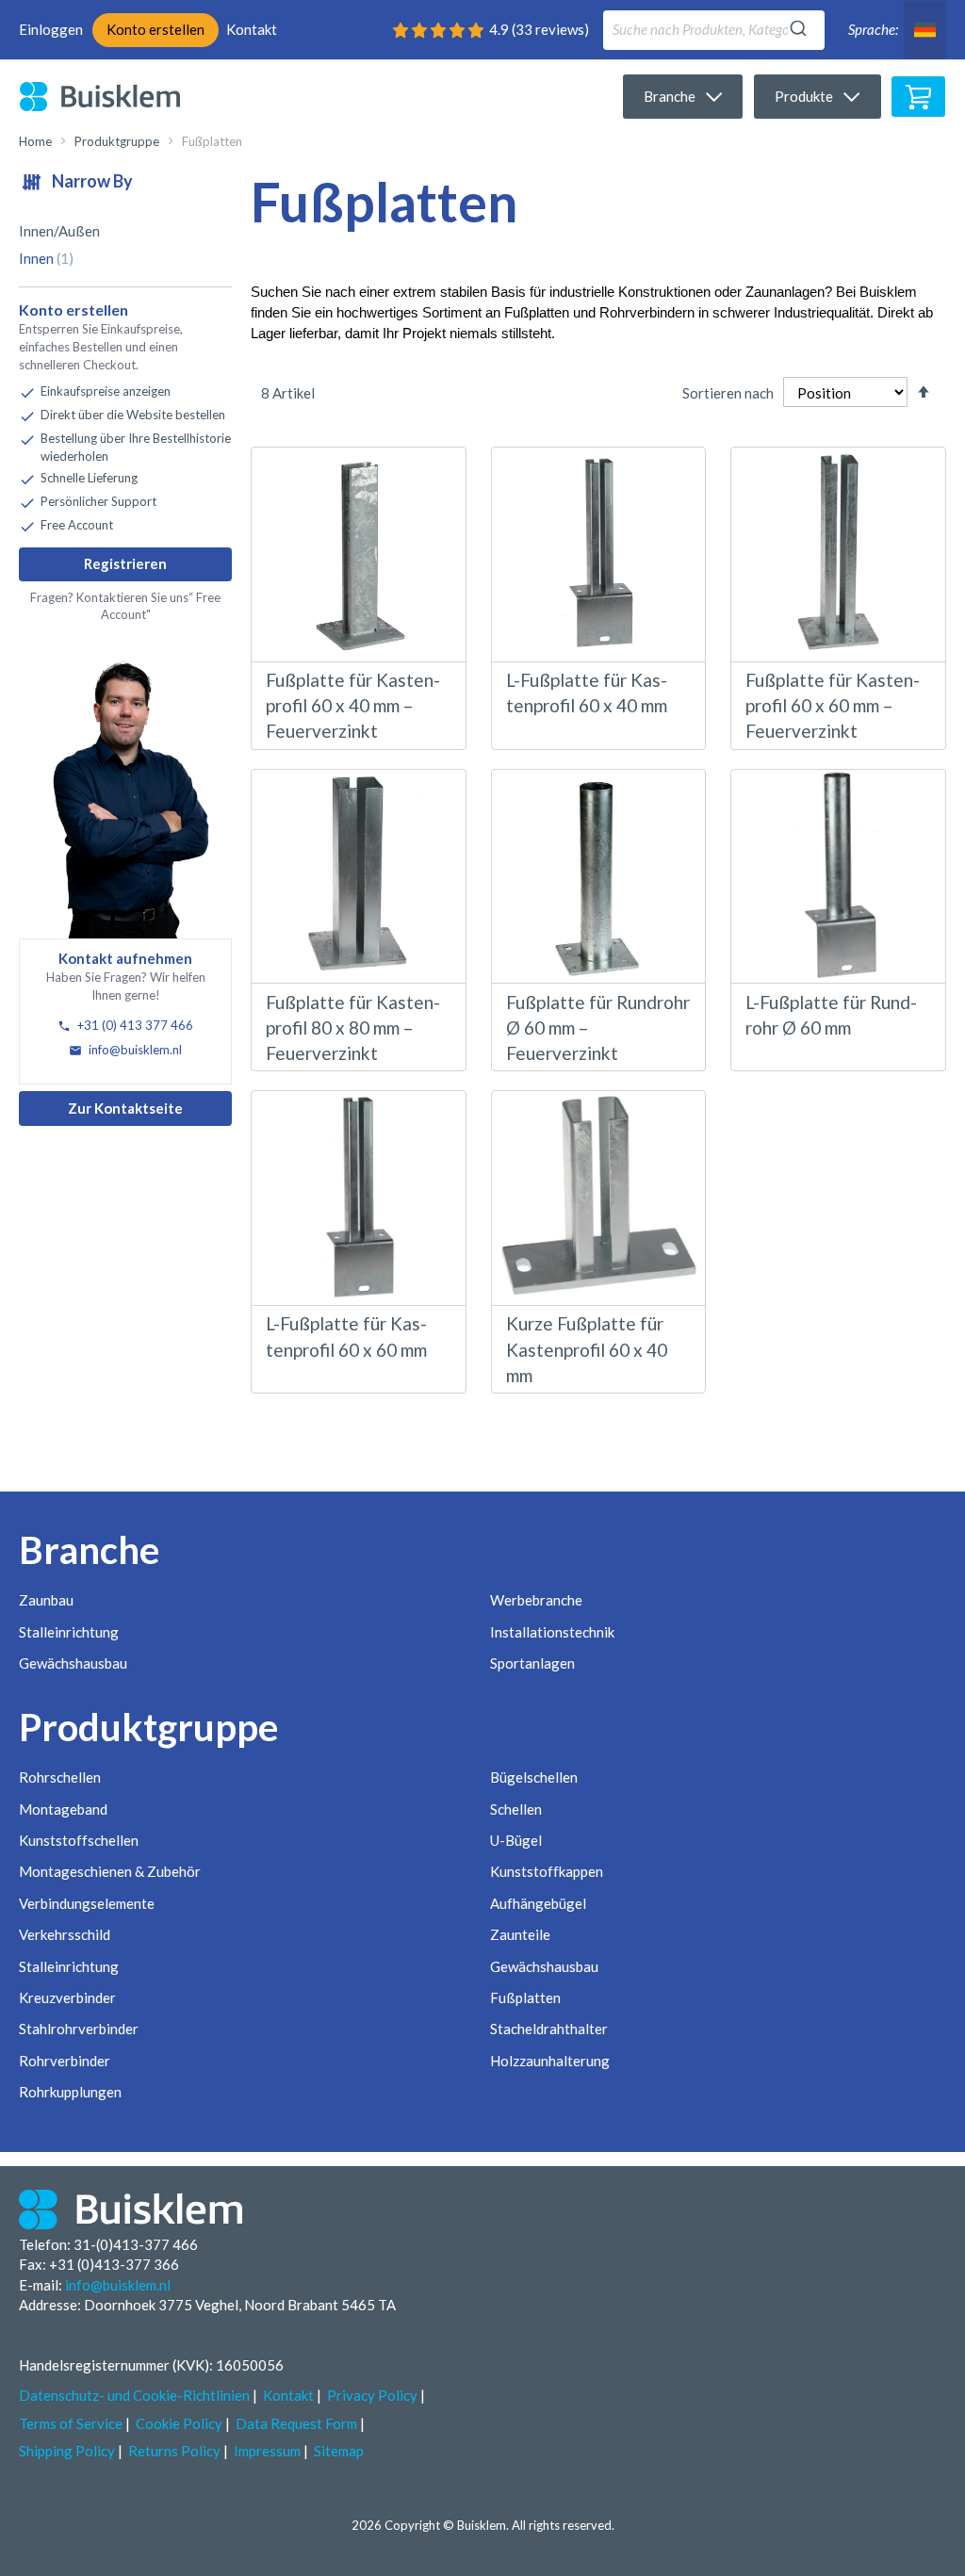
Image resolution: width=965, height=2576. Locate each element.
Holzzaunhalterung (550, 2061)
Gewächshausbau (73, 1663)
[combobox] (714, 30)
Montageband (63, 1809)
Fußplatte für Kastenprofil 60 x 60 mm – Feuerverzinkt (833, 705)
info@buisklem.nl (134, 1050)
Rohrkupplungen (70, 2092)
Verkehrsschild (65, 1934)
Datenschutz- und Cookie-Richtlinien (134, 2395)
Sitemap (339, 2451)
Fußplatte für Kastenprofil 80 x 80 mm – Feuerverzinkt (353, 1027)
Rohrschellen (60, 1777)
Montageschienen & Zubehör (110, 1871)
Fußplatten (525, 1997)
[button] (925, 30)
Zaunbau (46, 1600)
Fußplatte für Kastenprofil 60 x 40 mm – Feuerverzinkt (353, 705)
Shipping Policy (67, 2451)
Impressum (267, 2451)
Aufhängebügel (538, 1903)
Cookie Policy (179, 2423)
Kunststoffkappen (547, 1871)
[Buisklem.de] (114, 96)
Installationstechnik (552, 1632)
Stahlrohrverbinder (79, 2029)
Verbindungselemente (87, 1903)
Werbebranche (536, 1600)
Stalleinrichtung (69, 1632)
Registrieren (125, 563)
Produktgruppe (117, 141)
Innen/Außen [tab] (59, 231)
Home (35, 141)
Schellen (516, 1809)
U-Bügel (516, 1840)
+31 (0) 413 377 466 (134, 1025)
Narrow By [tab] (91, 181)
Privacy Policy (372, 2395)
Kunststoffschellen (79, 1840)
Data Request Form (296, 2423)
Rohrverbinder (65, 2061)
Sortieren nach (728, 393)
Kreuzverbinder (67, 1997)
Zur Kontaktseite (125, 1108)
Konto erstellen (155, 29)
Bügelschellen (534, 1777)
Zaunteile (520, 1934)
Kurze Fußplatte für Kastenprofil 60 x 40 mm (587, 1349)
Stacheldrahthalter (549, 2029)
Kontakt (252, 29)
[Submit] (798, 25)
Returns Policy (174, 2451)
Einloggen (51, 29)
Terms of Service (71, 2423)
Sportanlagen (532, 1663)
